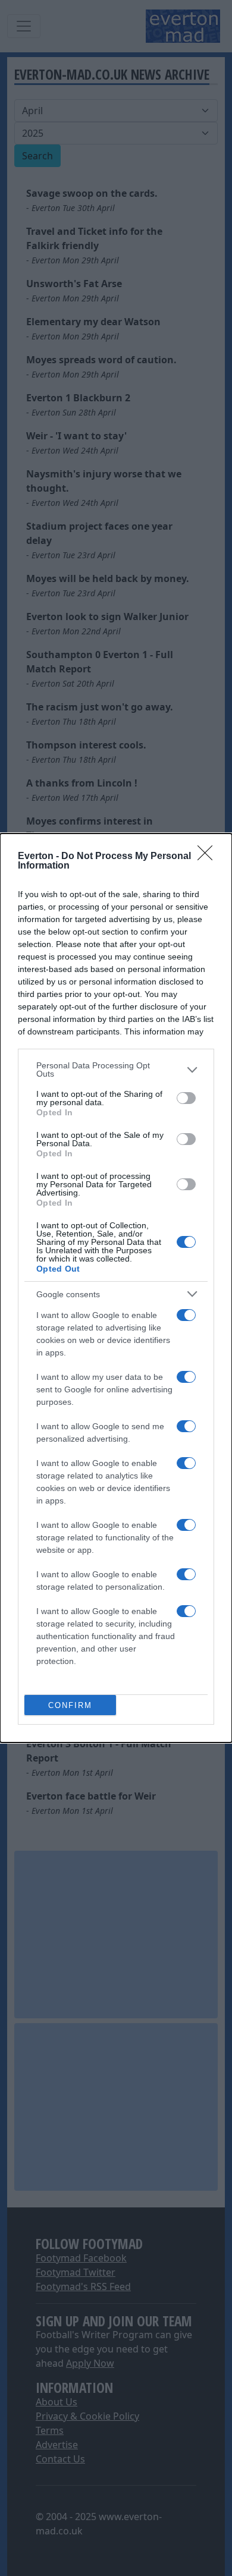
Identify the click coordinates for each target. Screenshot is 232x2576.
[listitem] (116, 1070)
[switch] (186, 1098)
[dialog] (116, 1288)
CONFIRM (70, 1705)
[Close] (209, 857)
